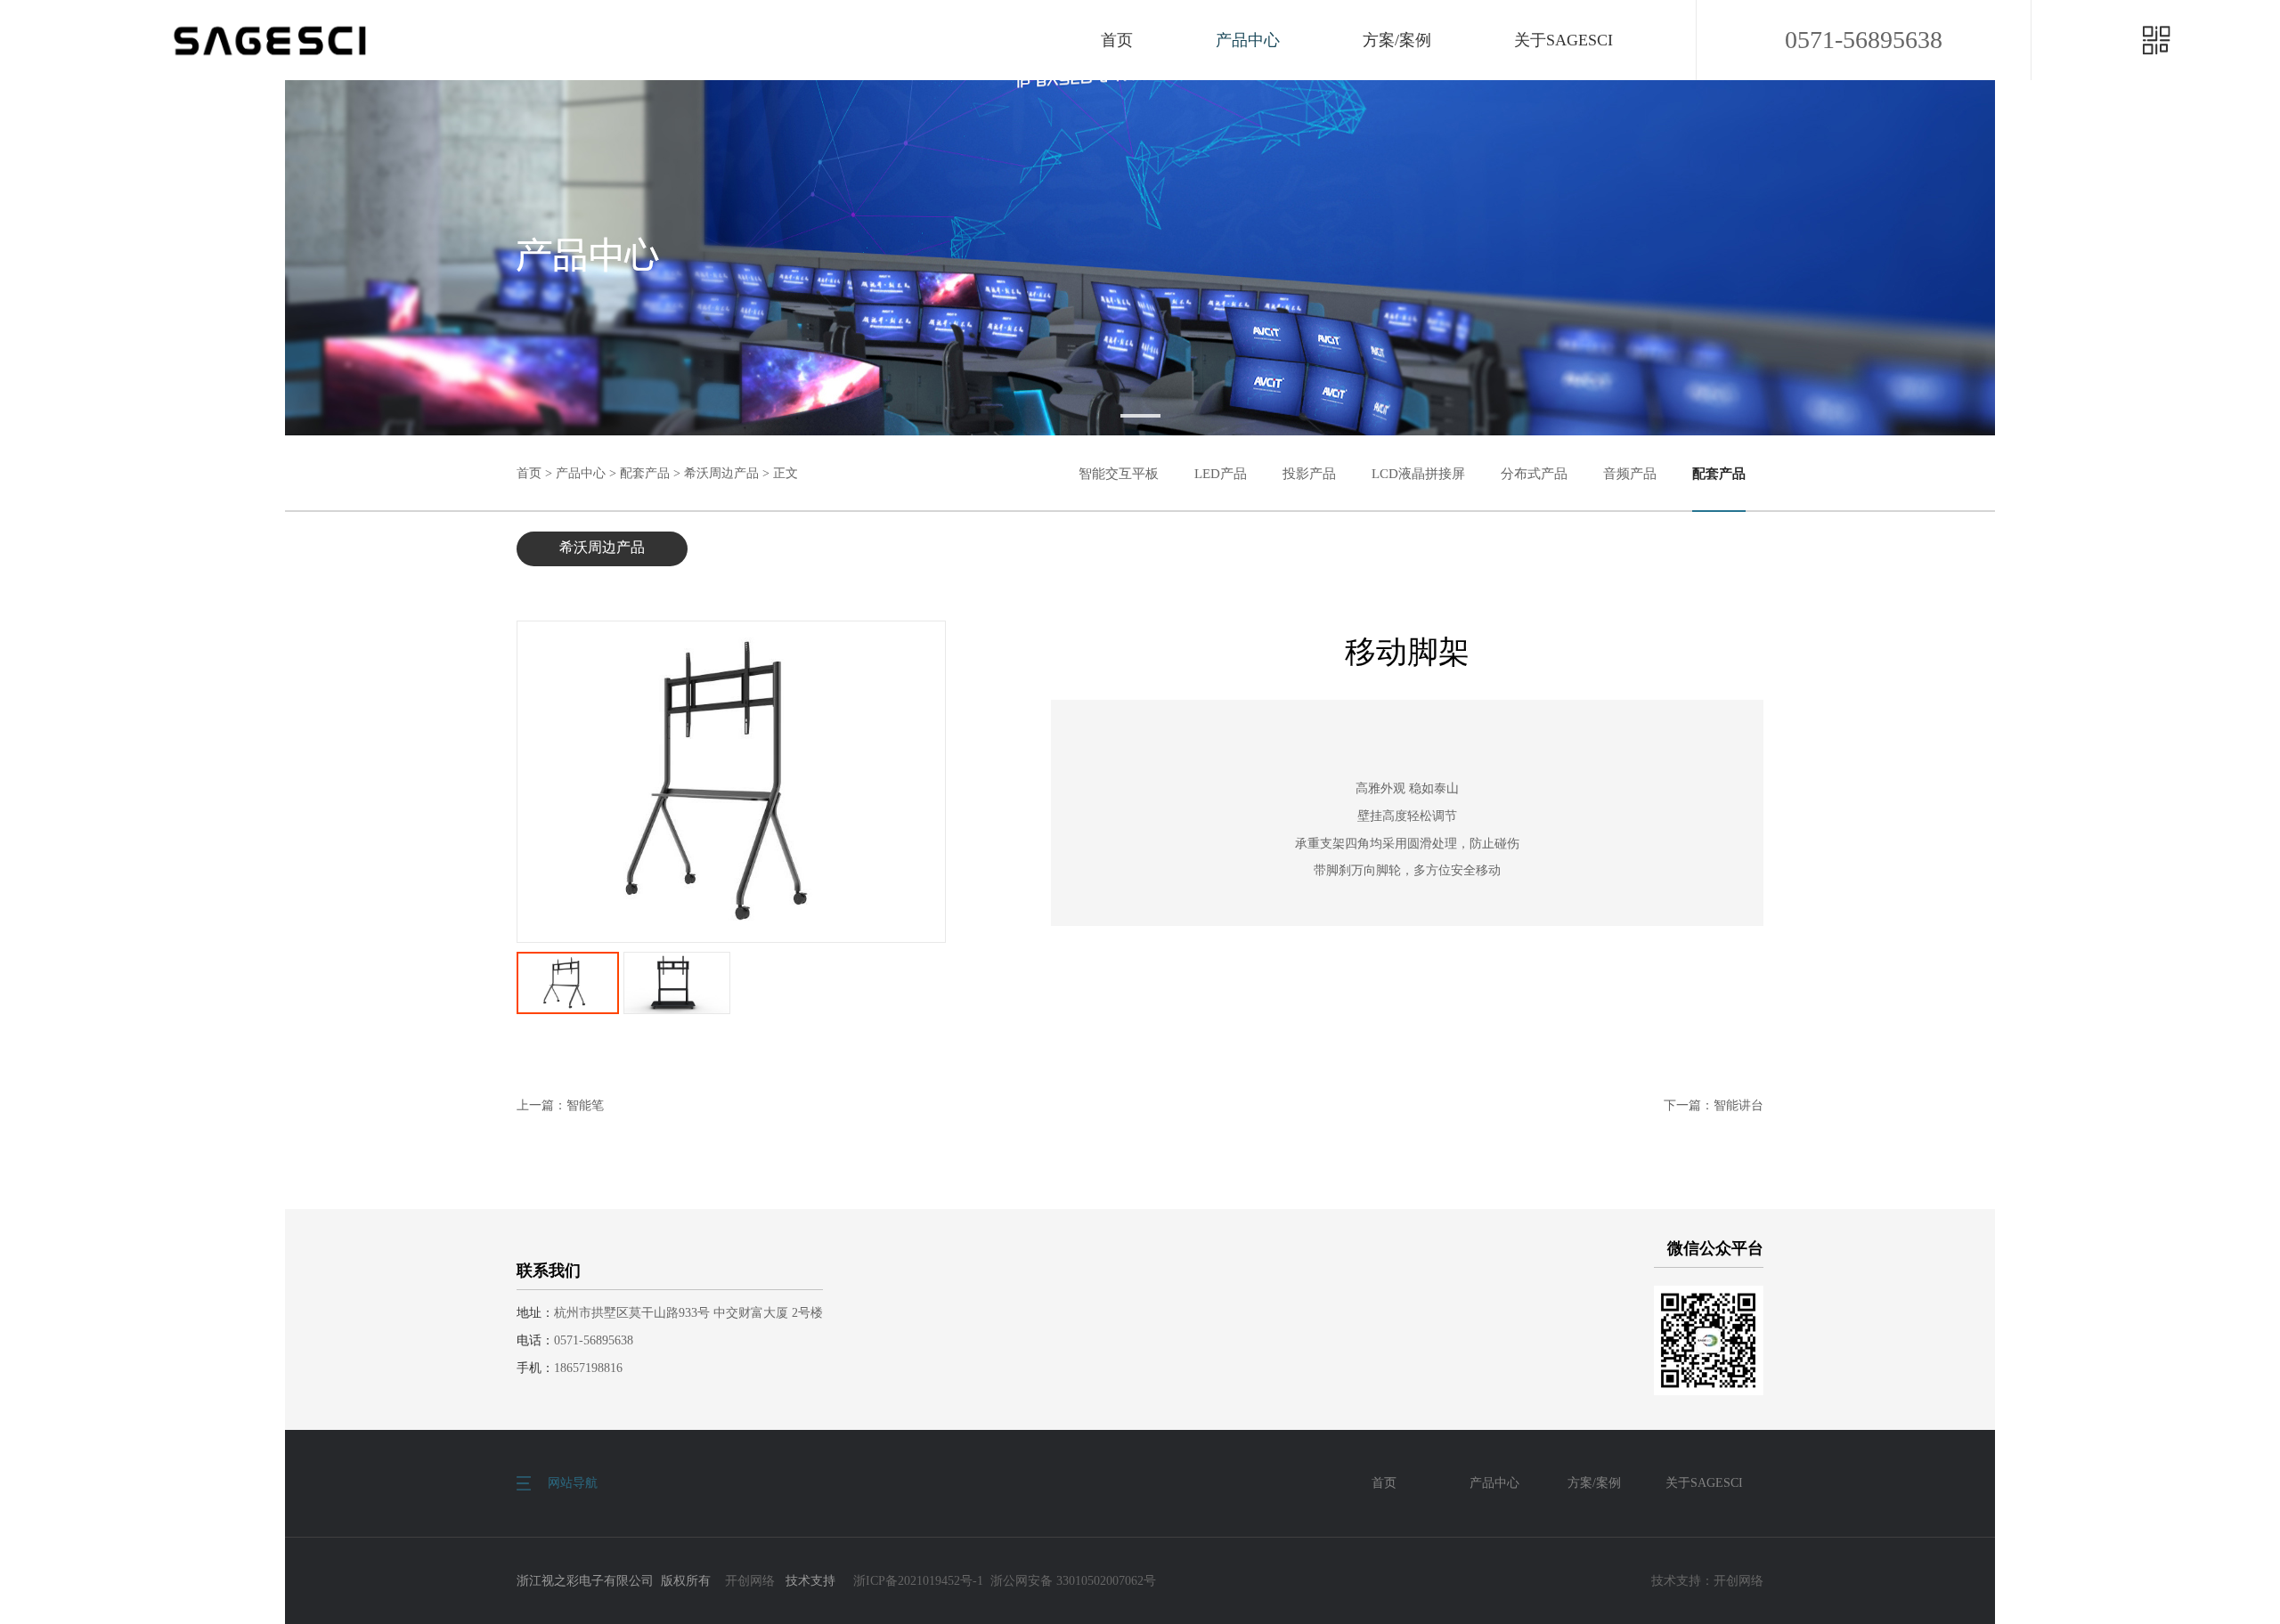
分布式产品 (1534, 474)
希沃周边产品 (721, 473)
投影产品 (1309, 474)
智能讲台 (1738, 1105)
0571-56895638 (1864, 40)
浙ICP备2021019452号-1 (918, 1581)
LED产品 (1221, 474)
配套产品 (645, 473)
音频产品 (1630, 474)
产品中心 (1248, 40)
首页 (1117, 40)
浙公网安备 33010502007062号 (1073, 1581)
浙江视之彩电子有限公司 (270, 40)
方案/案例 (1397, 40)
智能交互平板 (1119, 474)
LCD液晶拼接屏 (1418, 474)
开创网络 (750, 1581)
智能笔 (585, 1105)
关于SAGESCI (1563, 40)
